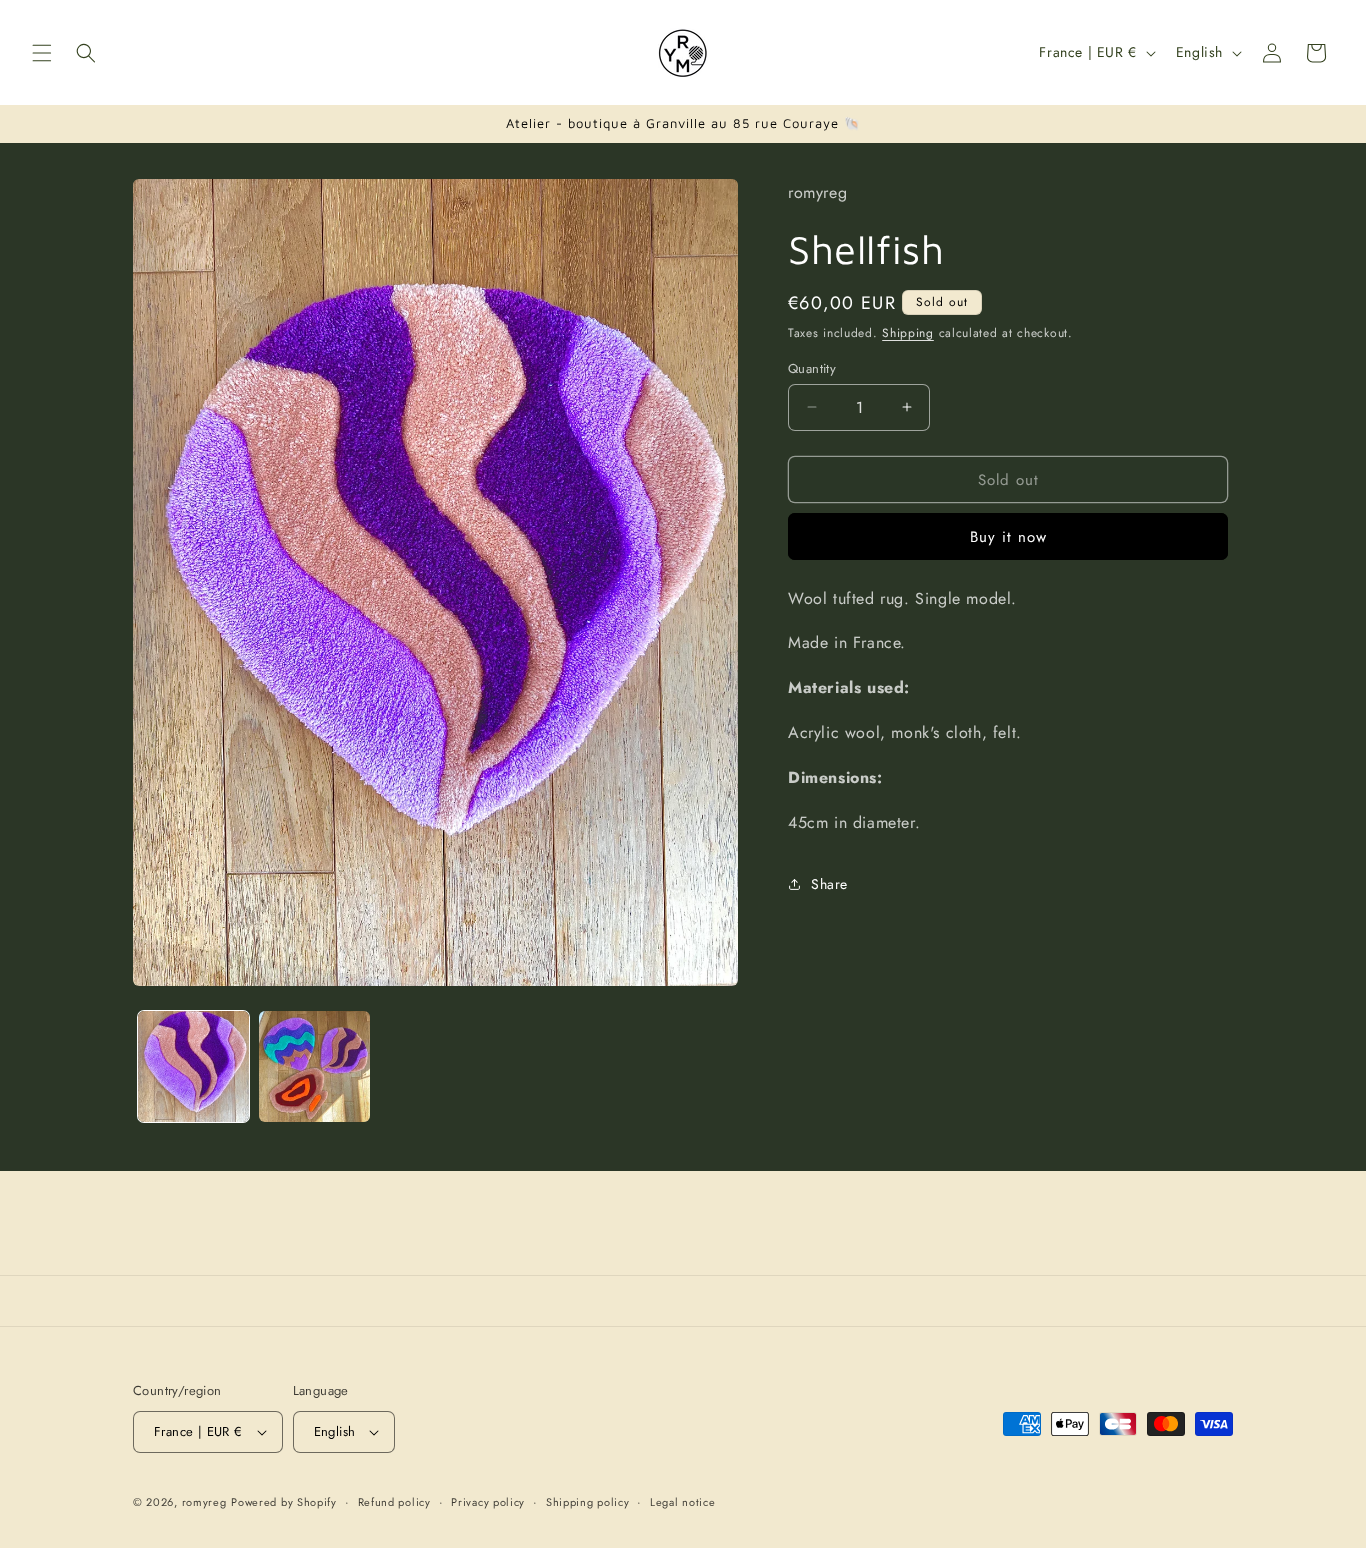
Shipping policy (588, 1501)
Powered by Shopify (284, 1502)
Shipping (908, 333)
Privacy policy (488, 1501)
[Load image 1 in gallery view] (193, 1066)
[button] (42, 53)
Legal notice (682, 1501)
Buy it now (1008, 537)
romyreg (204, 1502)
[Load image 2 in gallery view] (314, 1066)
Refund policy (394, 1501)
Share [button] (829, 884)
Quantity (812, 367)
